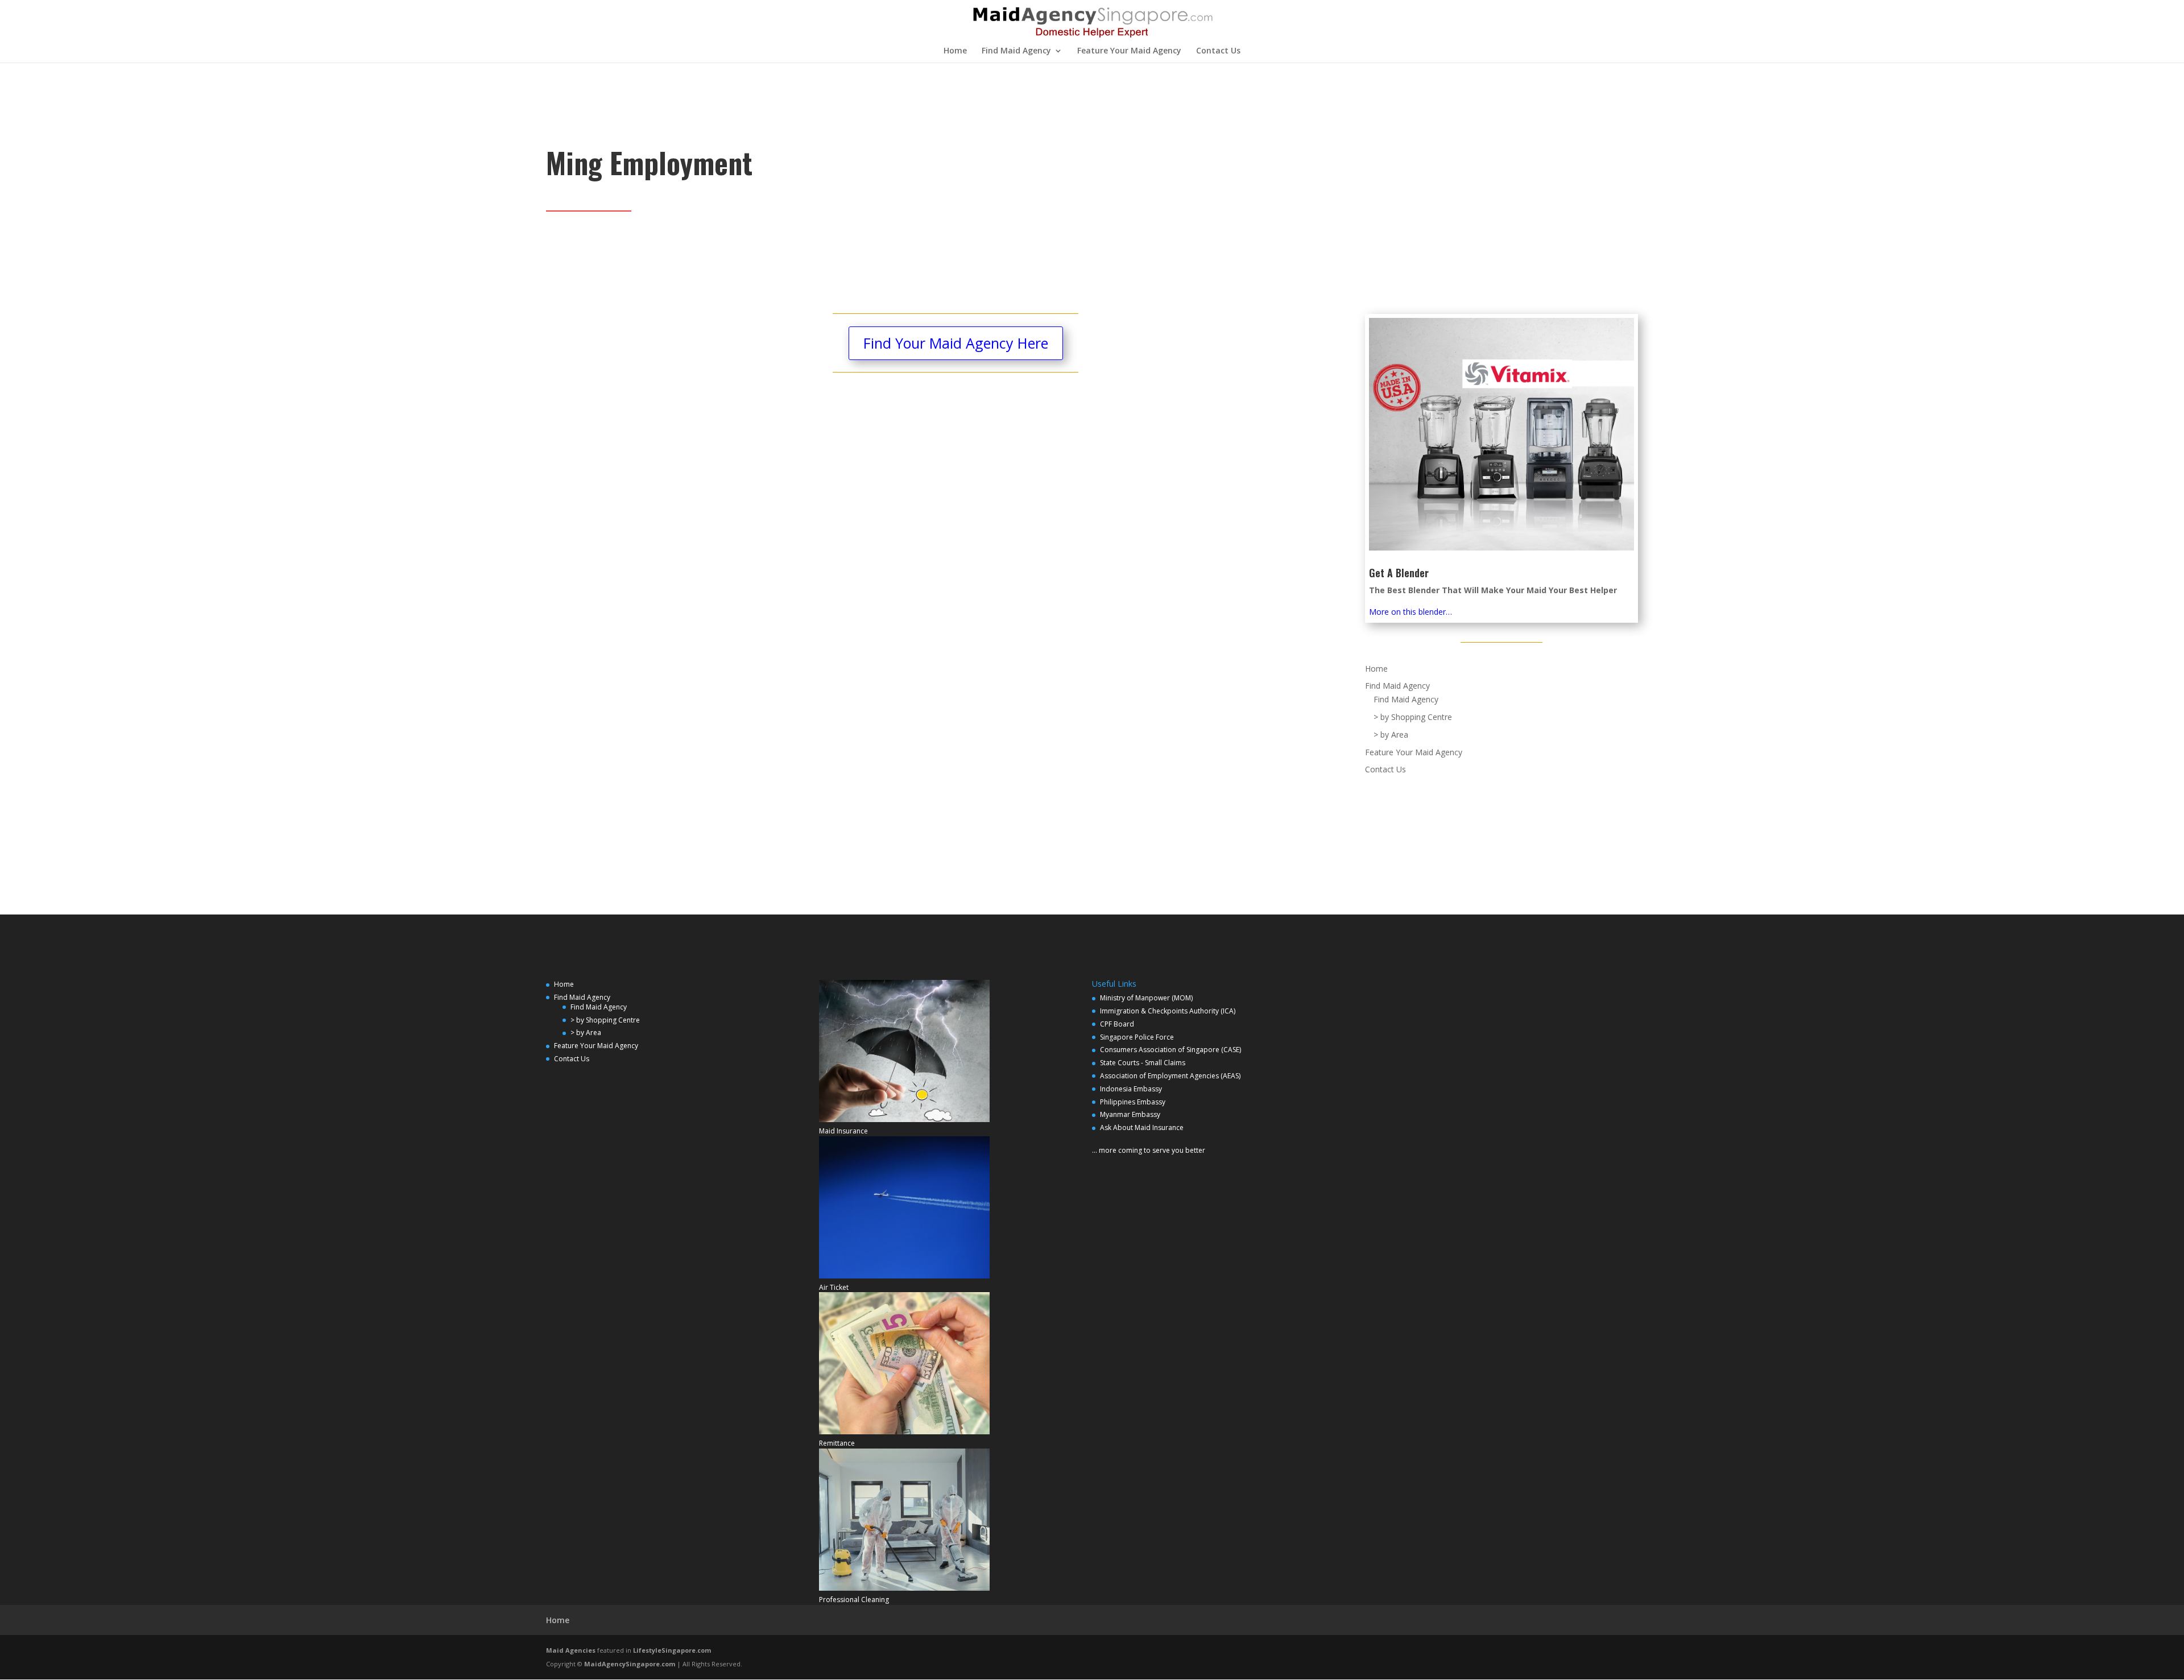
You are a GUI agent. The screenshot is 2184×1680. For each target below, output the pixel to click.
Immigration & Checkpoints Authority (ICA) (1168, 1011)
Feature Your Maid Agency (1129, 51)
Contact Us (1218, 51)
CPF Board (1117, 1024)
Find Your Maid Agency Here (956, 343)
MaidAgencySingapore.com (630, 1664)
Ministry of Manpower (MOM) (1146, 998)
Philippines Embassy (1133, 1102)
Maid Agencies (571, 1650)
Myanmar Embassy (1130, 1114)
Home (955, 51)
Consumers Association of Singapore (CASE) (1170, 1050)
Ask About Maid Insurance (1142, 1127)
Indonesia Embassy (1131, 1089)
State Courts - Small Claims (1143, 1063)
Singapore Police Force (1137, 1037)
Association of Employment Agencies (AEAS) (1170, 1076)
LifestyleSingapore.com (672, 1650)
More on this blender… (1410, 612)
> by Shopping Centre (1413, 717)
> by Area (1391, 735)
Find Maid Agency (1016, 51)
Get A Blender (1399, 573)
